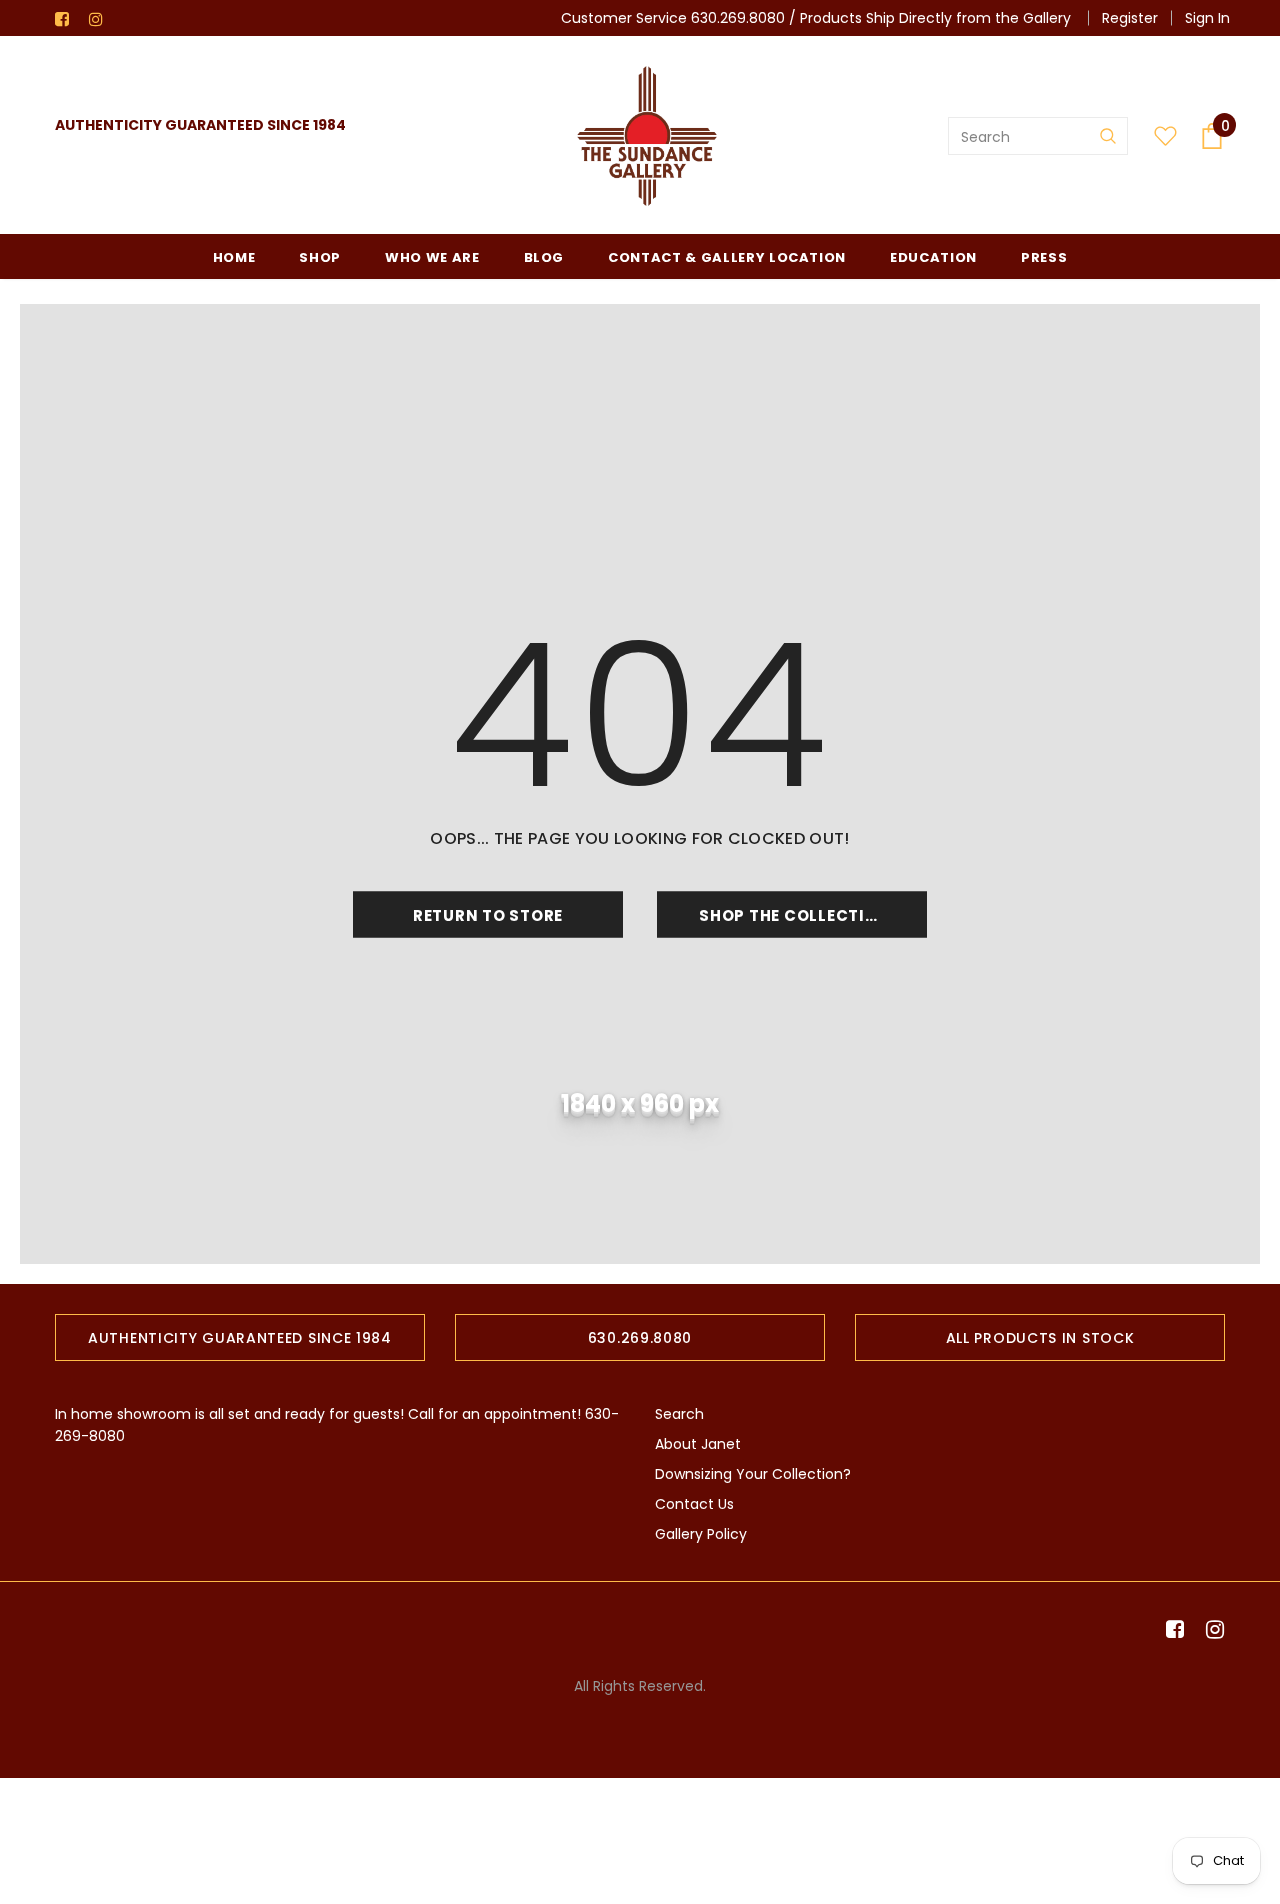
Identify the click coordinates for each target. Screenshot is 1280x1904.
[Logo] (647, 136)
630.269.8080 (738, 18)
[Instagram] (101, 19)
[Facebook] (67, 19)
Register (1130, 18)
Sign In (1207, 18)
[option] (240, 1337)
